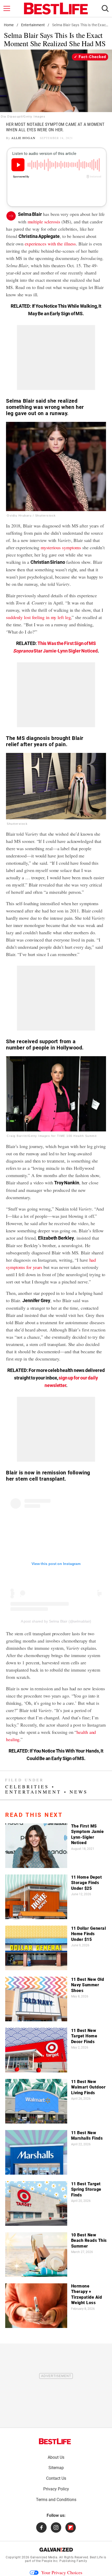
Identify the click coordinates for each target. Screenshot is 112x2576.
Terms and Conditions (56, 2500)
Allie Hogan (23, 138)
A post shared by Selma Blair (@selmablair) (56, 1621)
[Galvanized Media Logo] (56, 2550)
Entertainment (33, 25)
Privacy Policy (56, 2489)
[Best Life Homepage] (56, 9)
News (79, 1792)
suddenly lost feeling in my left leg (38, 617)
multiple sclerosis (44, 222)
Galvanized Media (44, 2557)
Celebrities (27, 1787)
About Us (56, 2457)
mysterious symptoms (61, 547)
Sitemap (56, 2468)
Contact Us (56, 2478)
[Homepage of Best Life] (55, 2441)
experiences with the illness (50, 244)
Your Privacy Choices (62, 2572)
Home (9, 25)
